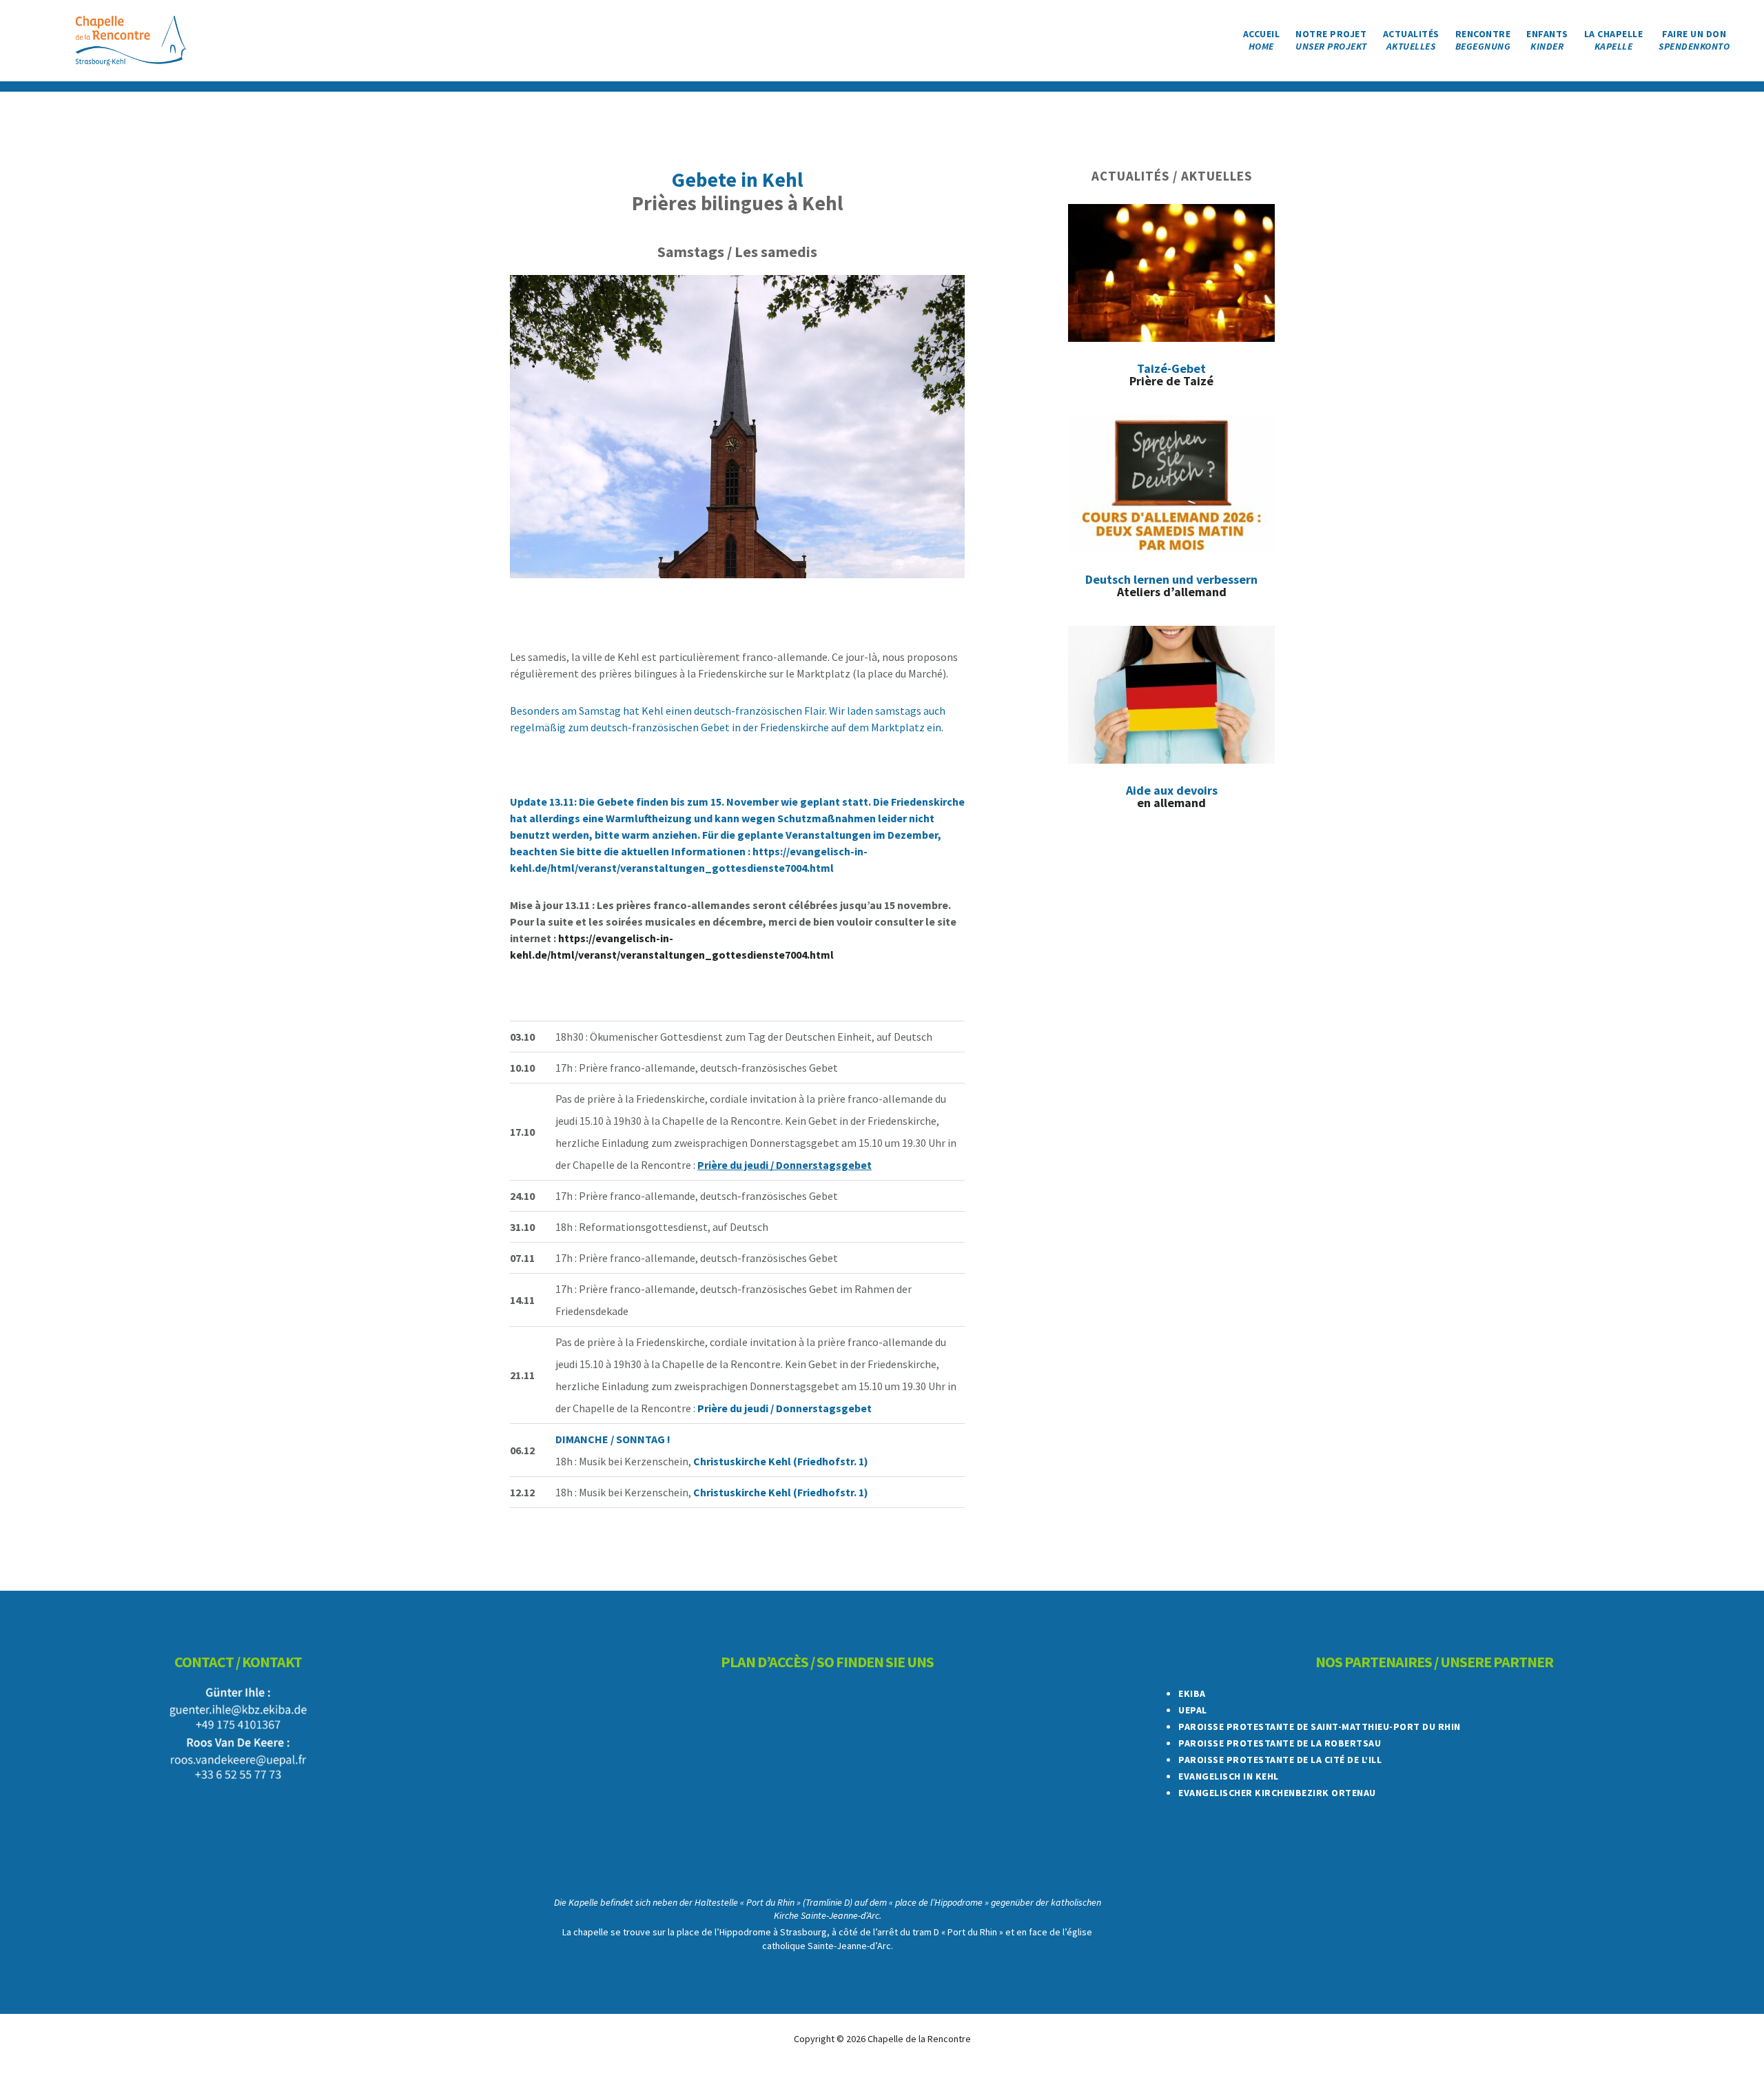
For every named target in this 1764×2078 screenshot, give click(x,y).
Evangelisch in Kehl (1229, 1776)
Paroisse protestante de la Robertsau (1280, 1743)
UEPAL (1193, 1710)
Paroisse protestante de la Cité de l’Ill (1280, 1760)
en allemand (1172, 796)
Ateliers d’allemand (1171, 585)
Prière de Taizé (1171, 375)
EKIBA (1192, 1693)
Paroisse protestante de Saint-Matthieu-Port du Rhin (1320, 1726)
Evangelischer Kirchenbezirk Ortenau (1277, 1793)
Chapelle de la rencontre (131, 41)
